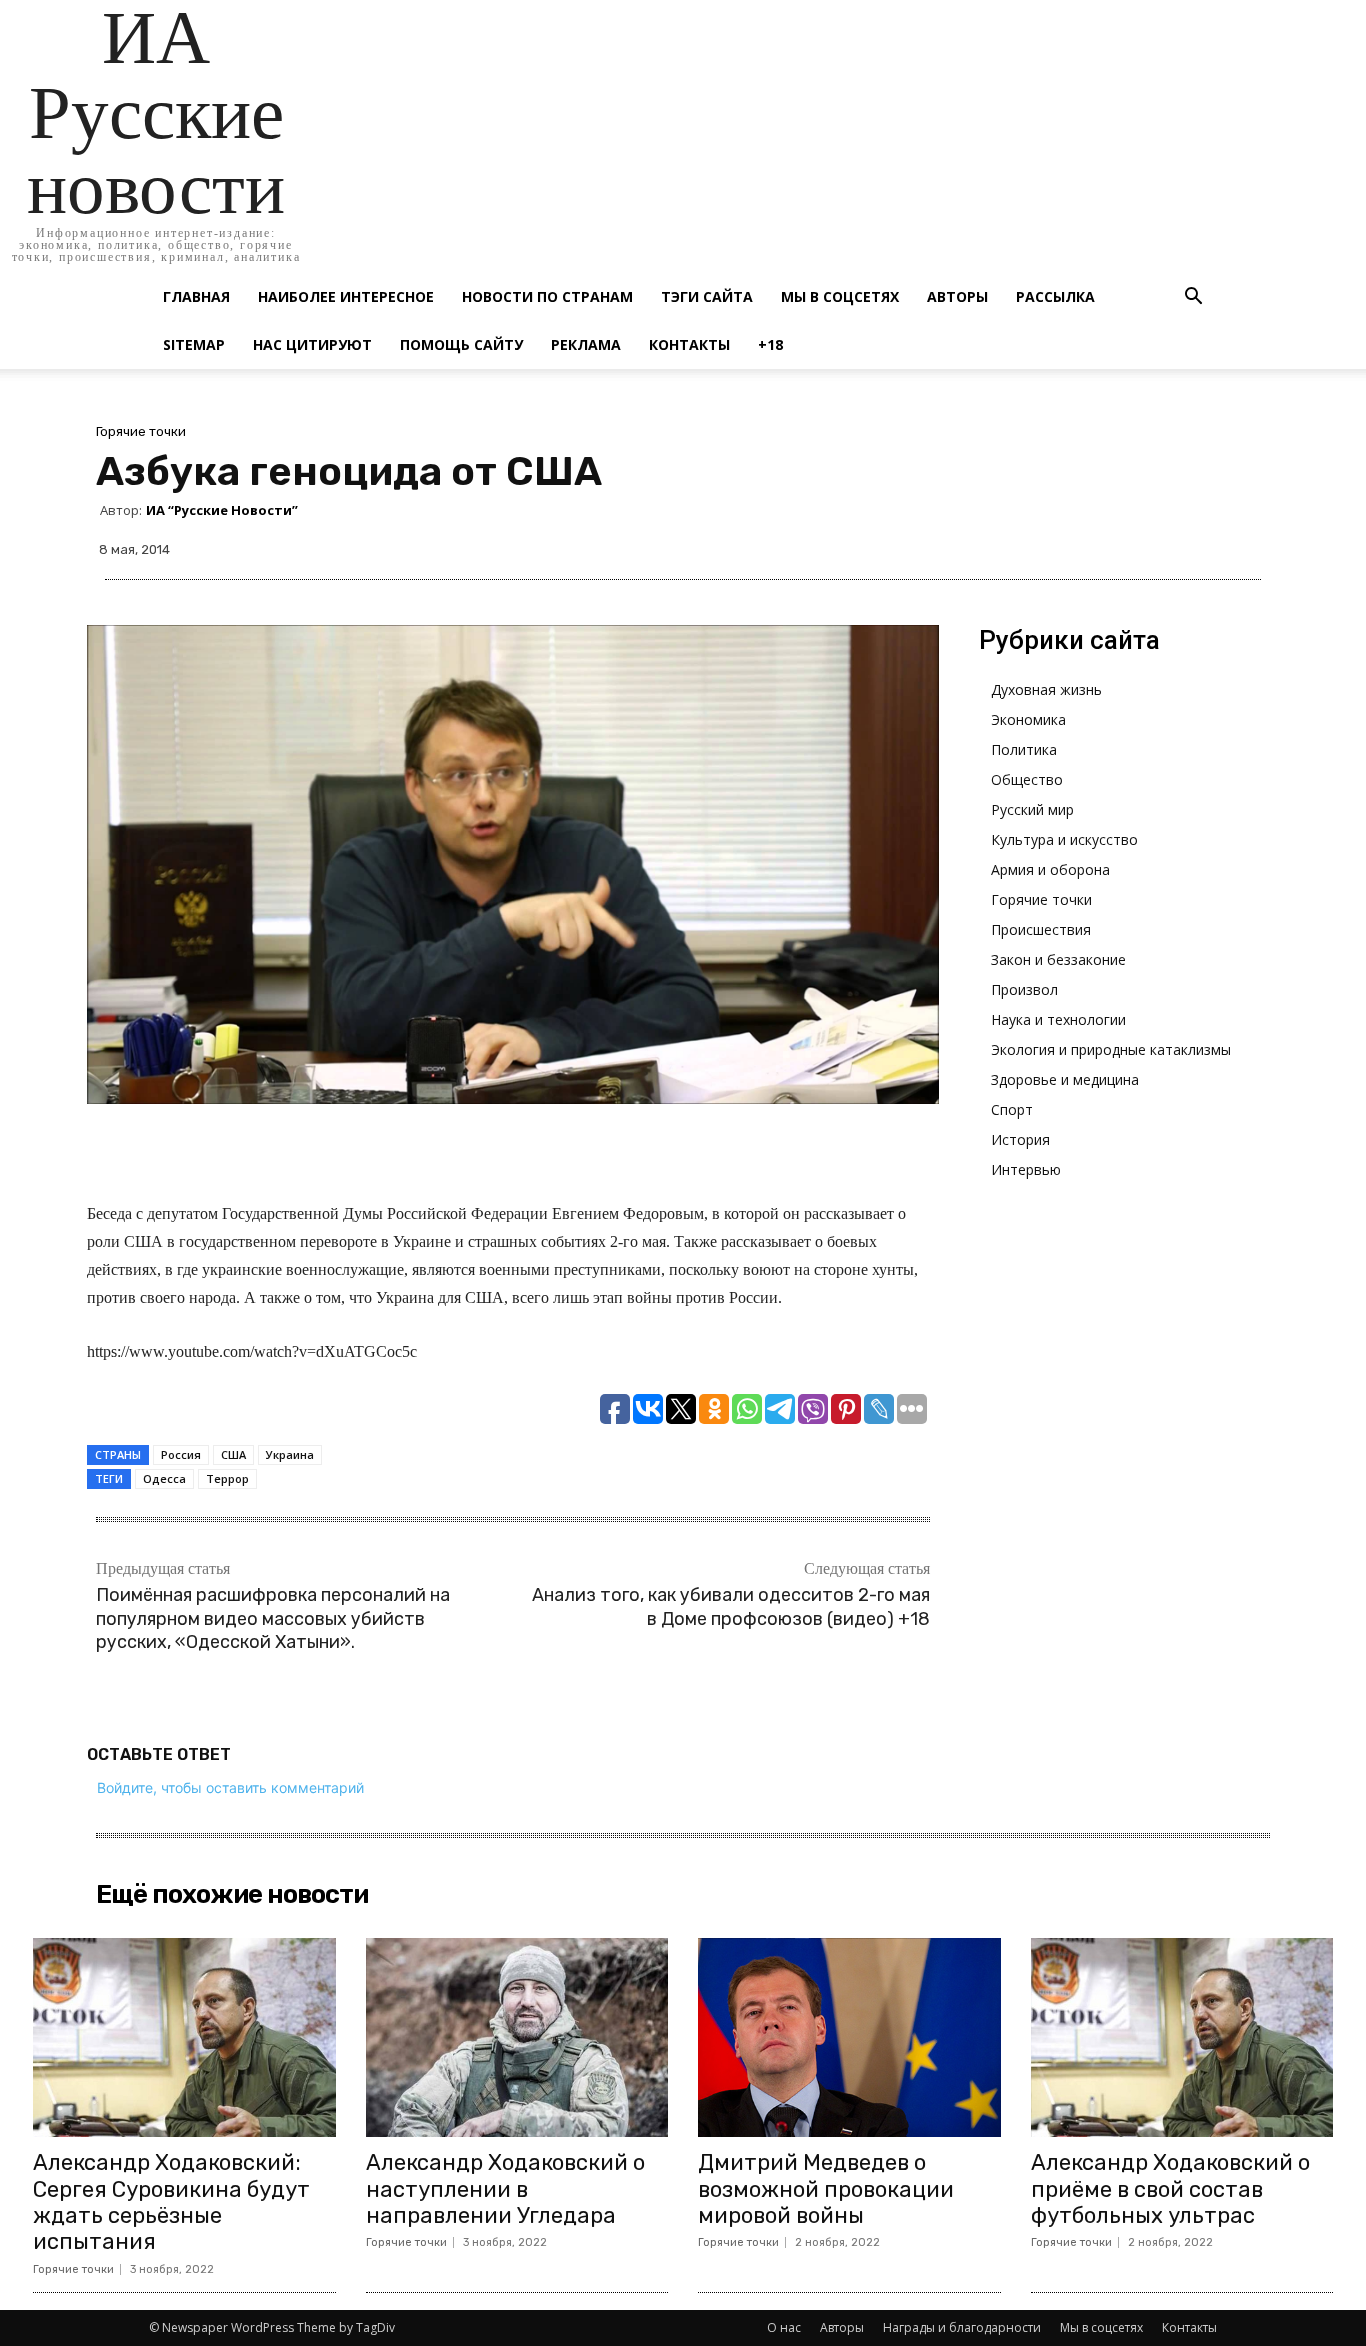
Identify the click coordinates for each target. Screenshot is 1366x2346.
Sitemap (194, 344)
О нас (784, 2327)
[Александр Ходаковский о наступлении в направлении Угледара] (517, 2038)
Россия (181, 1454)
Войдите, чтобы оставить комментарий (230, 1787)
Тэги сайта (707, 296)
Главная (196, 296)
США (233, 1454)
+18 (770, 344)
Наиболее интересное (346, 296)
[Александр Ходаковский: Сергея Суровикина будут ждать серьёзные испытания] (184, 2038)
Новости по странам (547, 296)
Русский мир (1032, 809)
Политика (1024, 749)
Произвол (1024, 989)
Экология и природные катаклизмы (1111, 1049)
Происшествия (1041, 929)
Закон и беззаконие (1058, 959)
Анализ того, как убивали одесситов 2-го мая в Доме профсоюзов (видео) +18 (731, 1606)
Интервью (1026, 1169)
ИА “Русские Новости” (222, 510)
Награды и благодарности (962, 2327)
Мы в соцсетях (840, 296)
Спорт (1012, 1109)
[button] (1193, 298)
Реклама (586, 344)
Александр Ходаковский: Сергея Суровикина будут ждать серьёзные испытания (171, 2202)
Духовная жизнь (1046, 689)
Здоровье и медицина (1065, 1079)
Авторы (957, 296)
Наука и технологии (1058, 1019)
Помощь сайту (461, 344)
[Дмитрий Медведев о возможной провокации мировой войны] (849, 2038)
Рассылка (1055, 296)
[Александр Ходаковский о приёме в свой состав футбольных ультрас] (1182, 2038)
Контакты (689, 344)
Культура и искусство (1064, 839)
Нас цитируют (312, 344)
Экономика (1028, 719)
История (1020, 1139)
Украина (290, 1454)
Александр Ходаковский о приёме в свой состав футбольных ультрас (1170, 2189)
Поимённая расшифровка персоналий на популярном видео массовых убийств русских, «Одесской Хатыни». (273, 1618)
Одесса (164, 1478)
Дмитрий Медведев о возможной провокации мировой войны (826, 2189)
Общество (1027, 779)
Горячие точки (141, 431)
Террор (227, 1478)
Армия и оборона (1050, 869)
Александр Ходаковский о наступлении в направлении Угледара (505, 2189)
